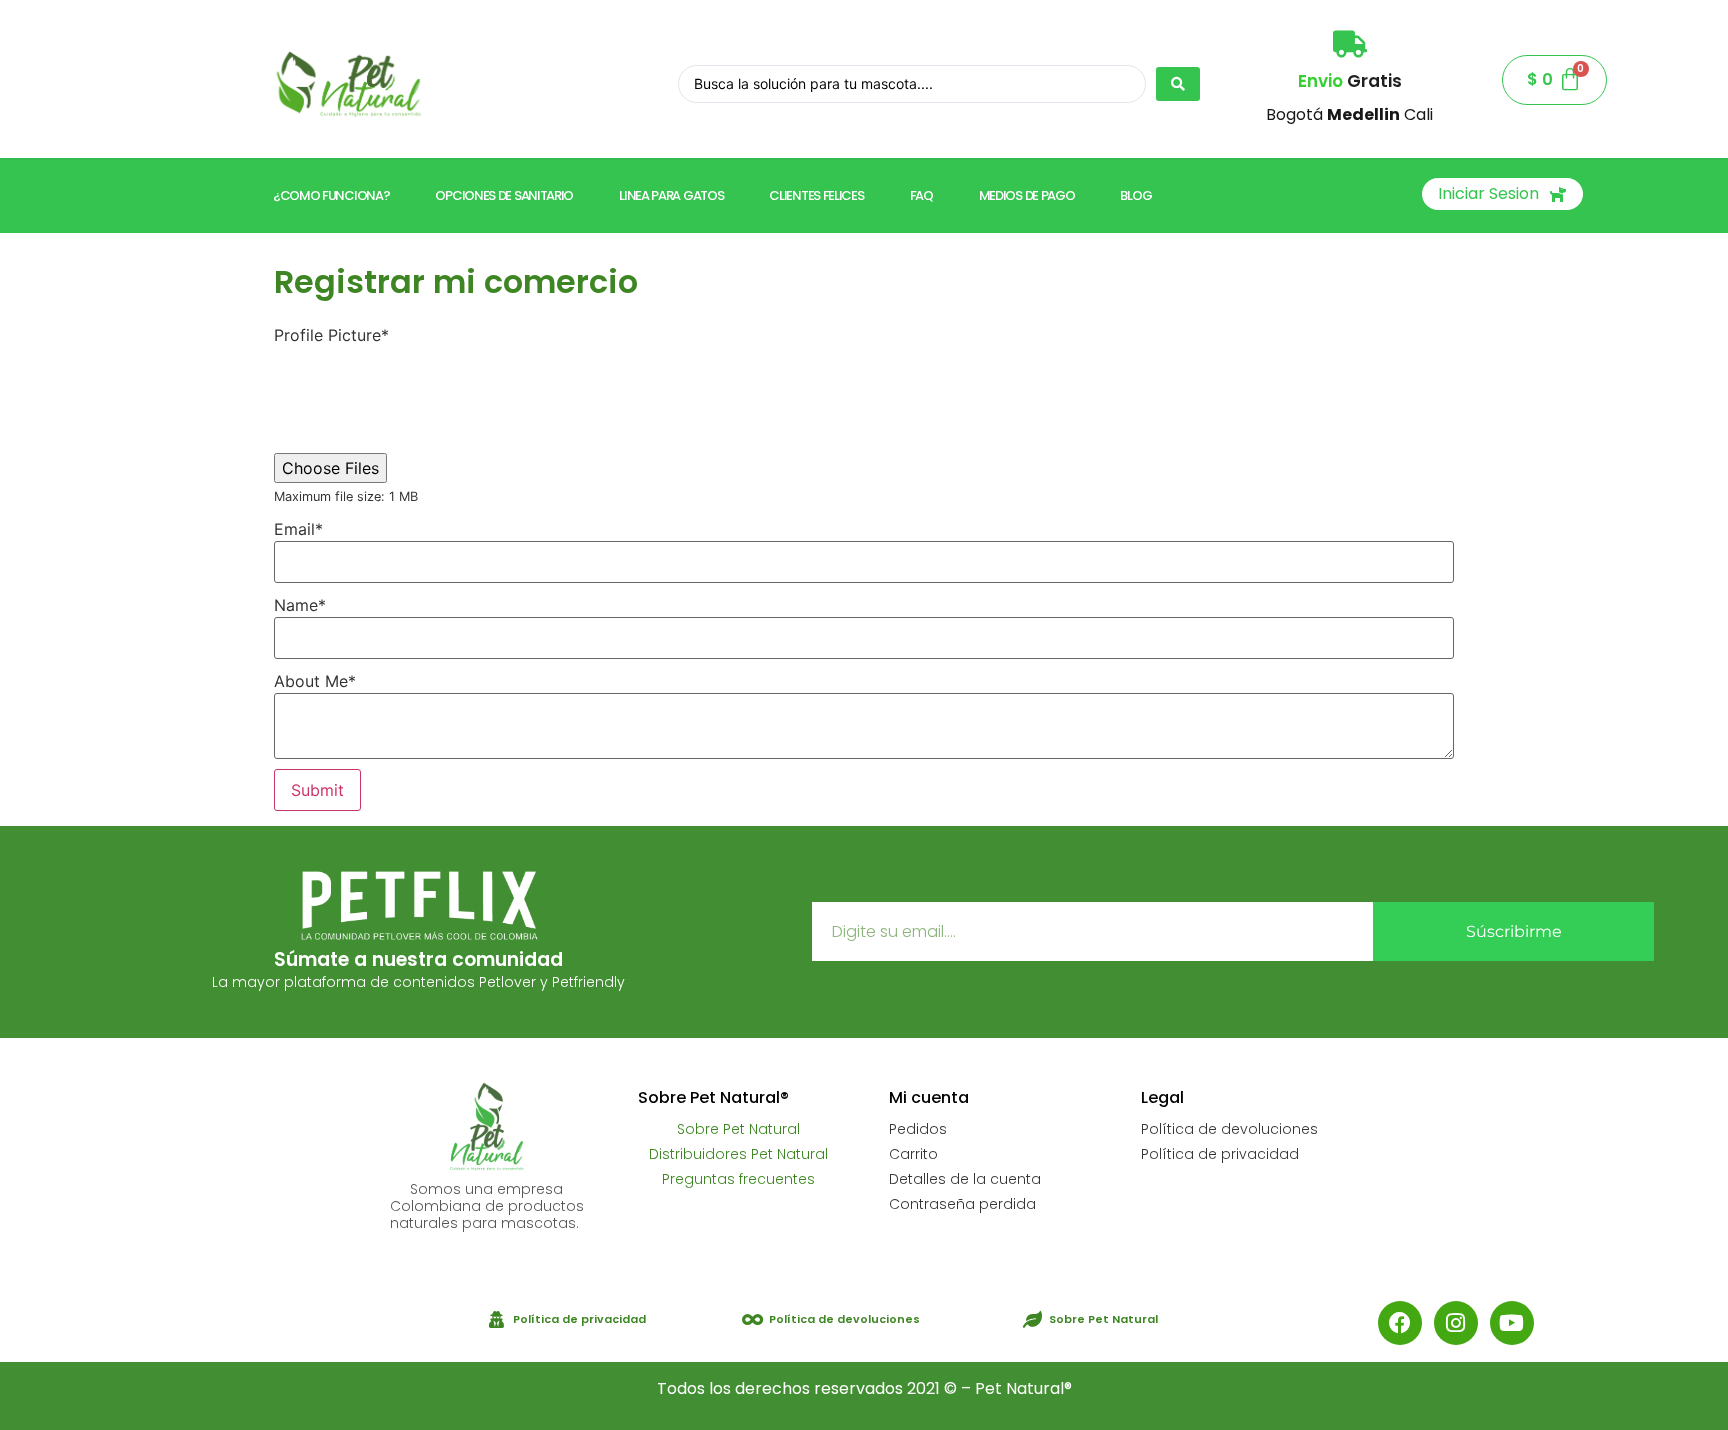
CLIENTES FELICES (816, 195)
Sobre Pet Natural (738, 1129)
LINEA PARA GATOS (671, 195)
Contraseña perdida (962, 1204)
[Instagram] (1456, 1323)
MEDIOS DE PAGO (1027, 195)
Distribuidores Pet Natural (738, 1154)
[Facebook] (1400, 1323)
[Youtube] (1512, 1323)
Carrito (913, 1154)
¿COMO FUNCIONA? (331, 195)
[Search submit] (1178, 84)
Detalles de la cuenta (965, 1179)
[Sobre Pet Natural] (1032, 1319)
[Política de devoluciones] (752, 1319)
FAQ (921, 195)
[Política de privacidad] (496, 1319)
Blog (1135, 195)
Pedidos (918, 1129)
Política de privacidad (1220, 1154)
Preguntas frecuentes (738, 1179)
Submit (317, 790)
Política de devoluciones (1229, 1129)
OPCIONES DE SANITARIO (504, 195)
